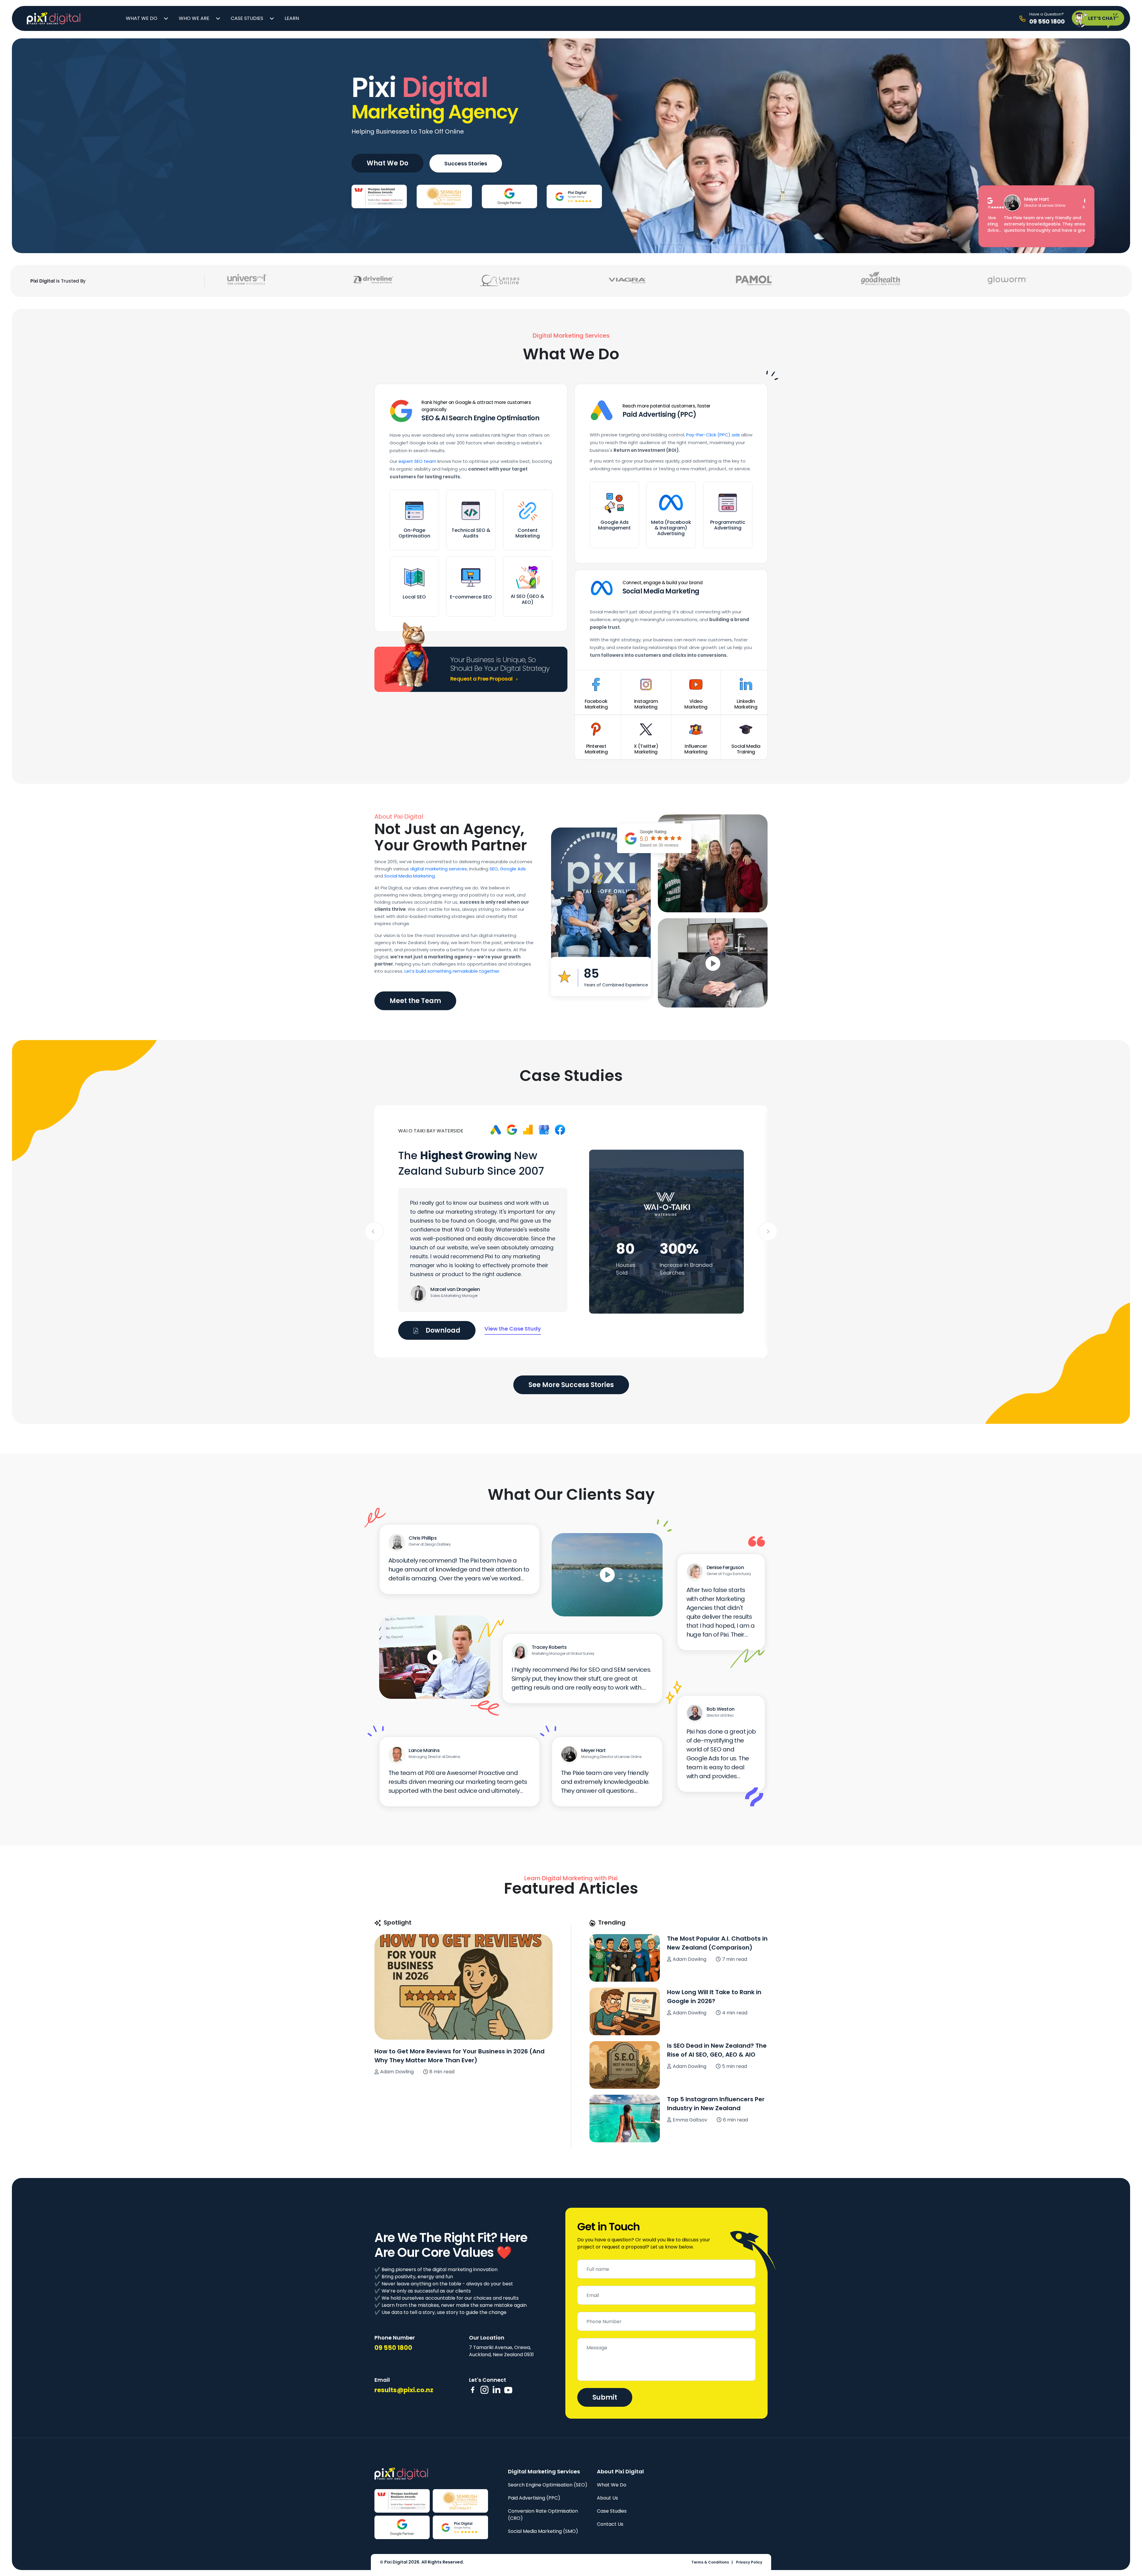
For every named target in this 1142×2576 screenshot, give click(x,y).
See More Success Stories (571, 1385)
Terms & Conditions (710, 2562)
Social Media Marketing (661, 591)
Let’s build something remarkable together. (452, 971)
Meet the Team (415, 1001)
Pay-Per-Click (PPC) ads (713, 435)
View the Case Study (513, 1329)
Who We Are (194, 18)
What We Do (142, 18)
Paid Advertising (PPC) (659, 415)
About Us (607, 2498)
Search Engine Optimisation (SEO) (548, 2485)
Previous (374, 1231)
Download (442, 1330)
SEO (494, 869)
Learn (292, 18)
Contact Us (610, 2524)
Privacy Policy (749, 2562)
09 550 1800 (393, 2348)
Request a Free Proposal (482, 679)
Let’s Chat (1102, 18)
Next (768, 1231)
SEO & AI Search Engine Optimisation (480, 418)
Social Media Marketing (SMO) (543, 2531)
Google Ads (513, 869)
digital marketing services (439, 869)
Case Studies (247, 18)
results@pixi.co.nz (404, 2390)
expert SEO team (417, 461)
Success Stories (466, 163)
